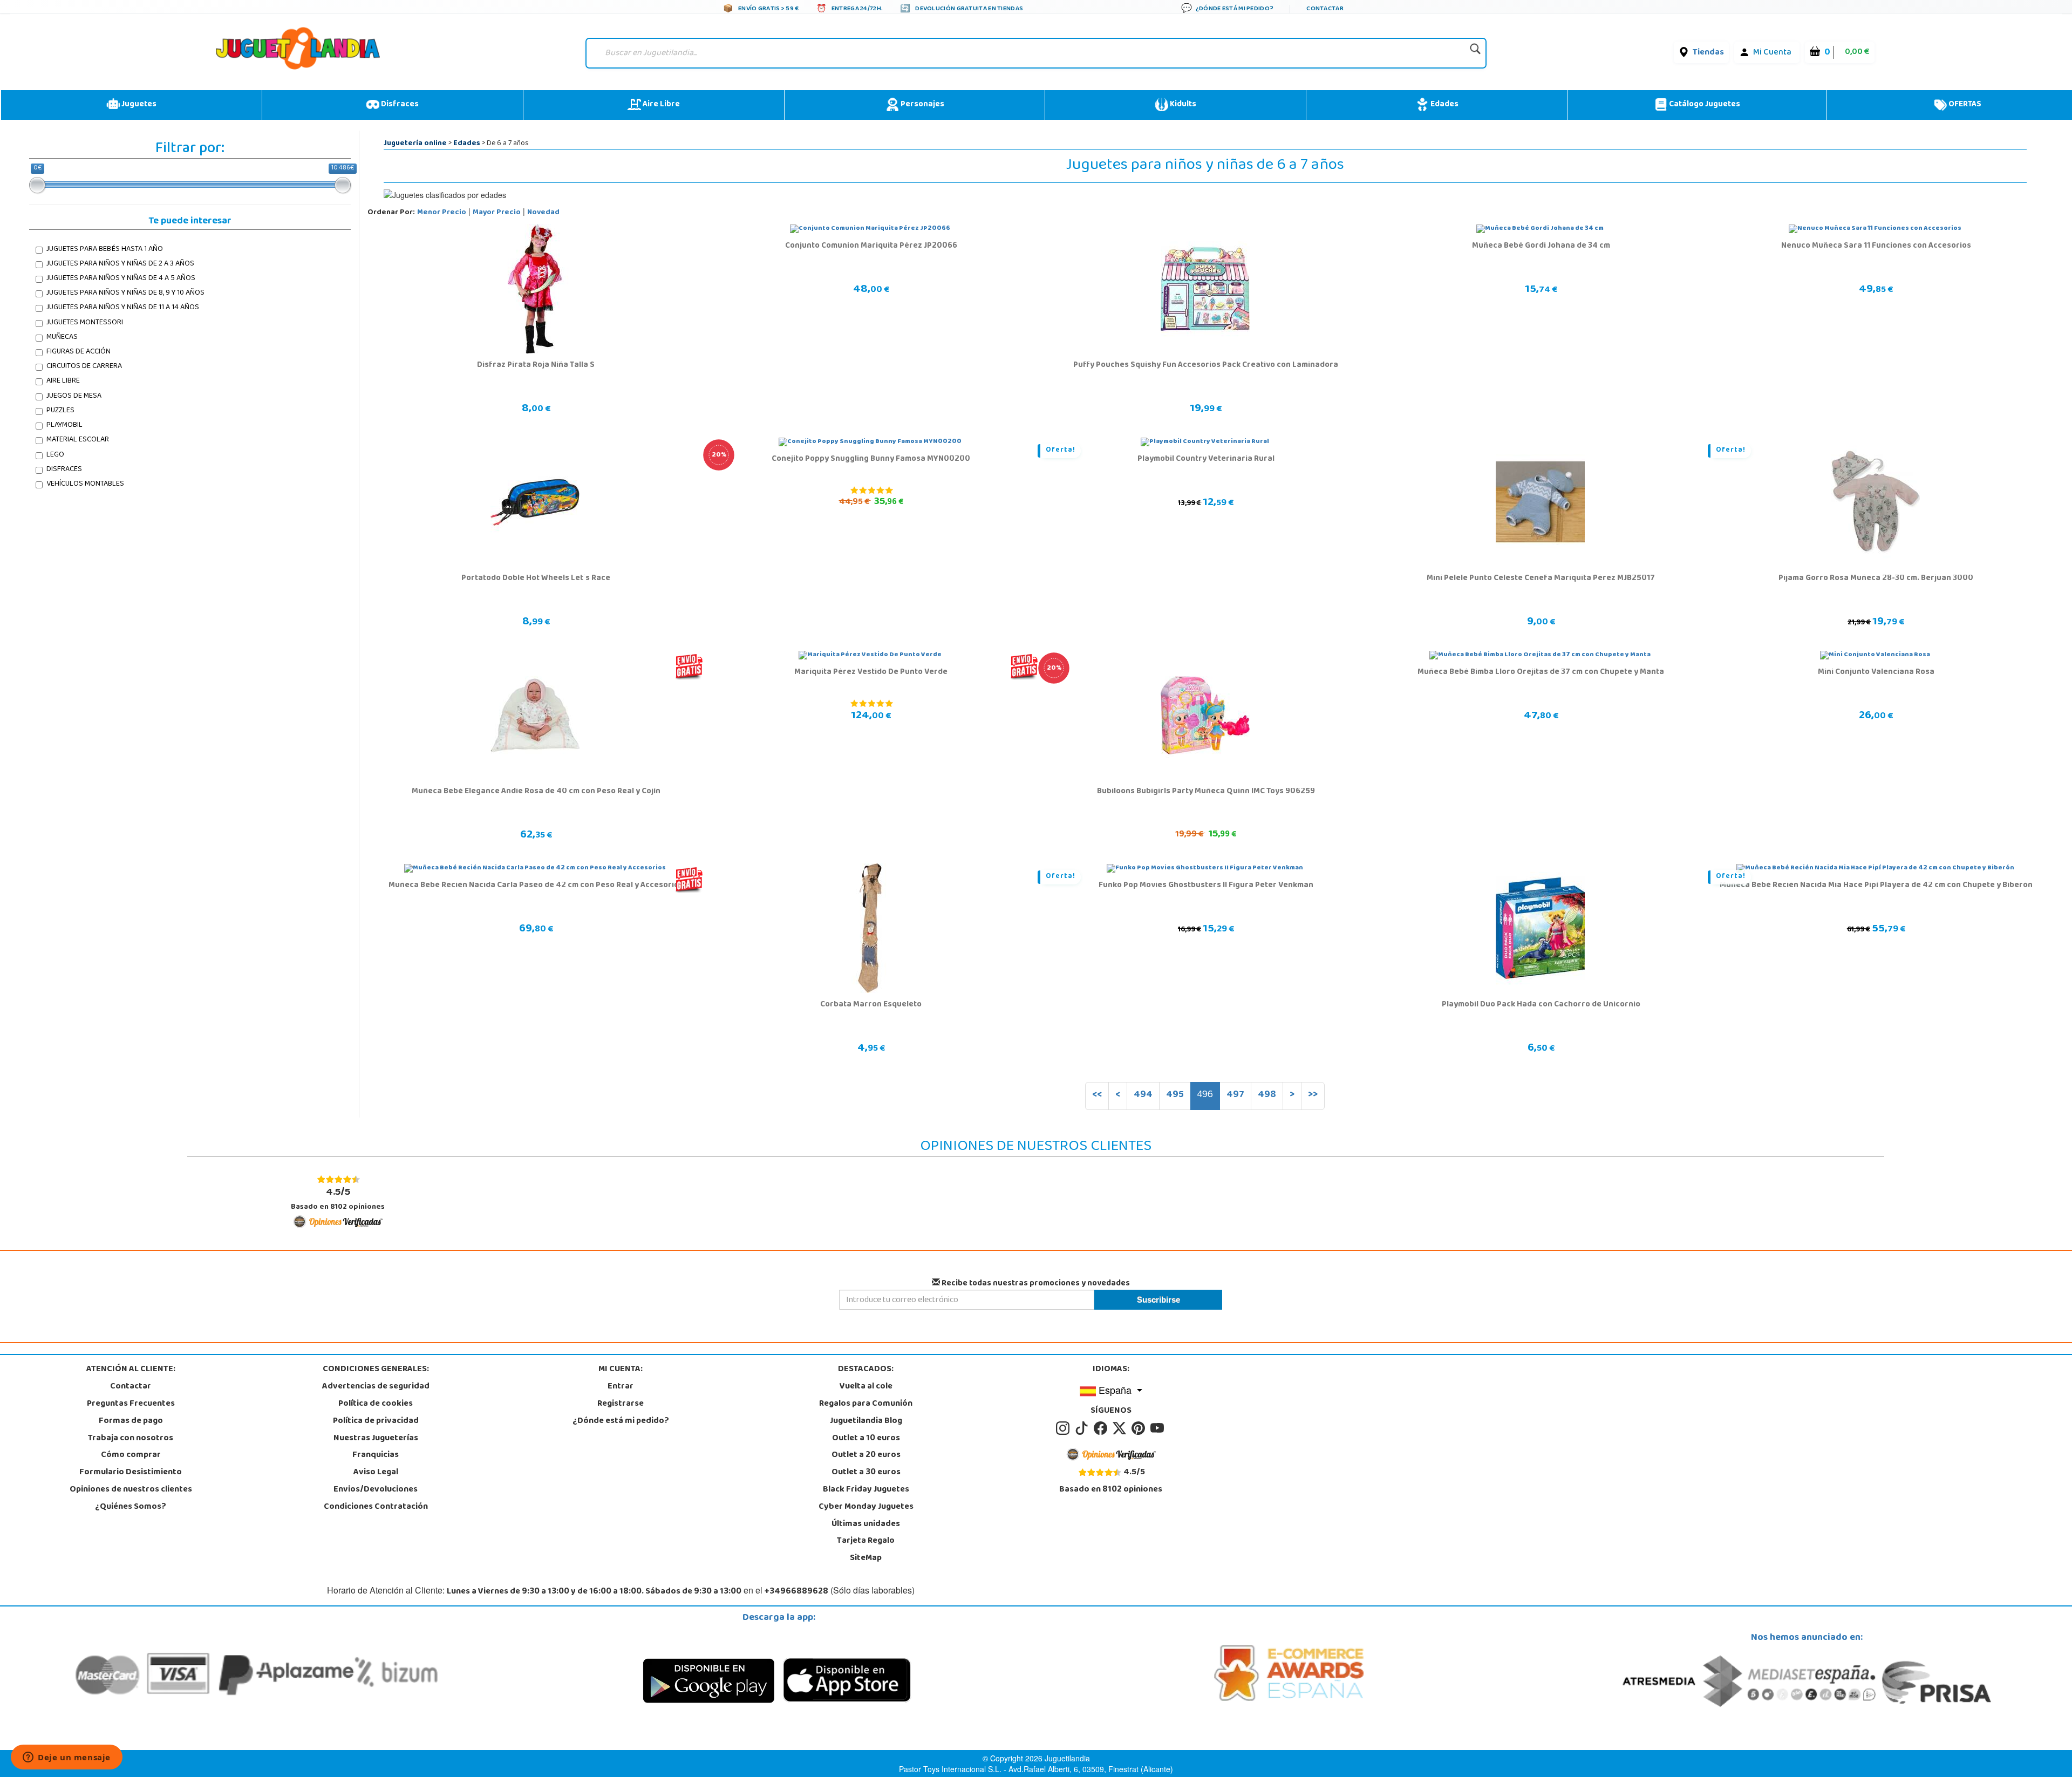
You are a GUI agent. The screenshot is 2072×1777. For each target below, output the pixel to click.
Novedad (543, 213)
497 (1235, 1095)
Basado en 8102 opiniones (338, 1199)
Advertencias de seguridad (376, 1387)
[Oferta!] (1205, 442)
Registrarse (621, 1404)
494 (1143, 1095)
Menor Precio (442, 213)
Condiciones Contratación (376, 1507)
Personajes (922, 105)
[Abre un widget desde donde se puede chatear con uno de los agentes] (67, 1758)
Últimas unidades (866, 1524)
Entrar (621, 1387)
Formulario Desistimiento (131, 1473)
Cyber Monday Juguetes (866, 1507)
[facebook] (1102, 1428)
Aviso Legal (376, 1473)
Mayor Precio (497, 213)
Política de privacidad (376, 1421)
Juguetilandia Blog (866, 1421)
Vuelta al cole (866, 1387)
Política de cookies (376, 1404)
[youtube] (1158, 1428)
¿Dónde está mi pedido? (621, 1421)
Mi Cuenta (1772, 53)
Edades (1444, 105)
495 (1175, 1095)
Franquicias (376, 1455)
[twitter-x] (1121, 1428)
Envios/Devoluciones (376, 1490)
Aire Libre (660, 105)
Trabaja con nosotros (131, 1439)
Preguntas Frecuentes (131, 1404)
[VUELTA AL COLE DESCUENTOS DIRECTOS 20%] (870, 442)
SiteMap (866, 1558)
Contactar (131, 1387)
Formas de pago (131, 1421)
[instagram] (1064, 1428)
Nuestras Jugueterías (376, 1439)
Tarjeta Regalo (866, 1541)
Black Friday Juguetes (866, 1490)
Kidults (1182, 105)
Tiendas (1708, 53)
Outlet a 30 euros (866, 1473)
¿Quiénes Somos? (131, 1507)
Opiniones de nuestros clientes (131, 1490)
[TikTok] (1083, 1428)
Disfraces (399, 105)
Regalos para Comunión (866, 1404)
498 (1267, 1095)
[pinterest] (1140, 1428)
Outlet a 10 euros (866, 1439)
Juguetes (138, 105)
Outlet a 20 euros (866, 1455)
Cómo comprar (131, 1455)
